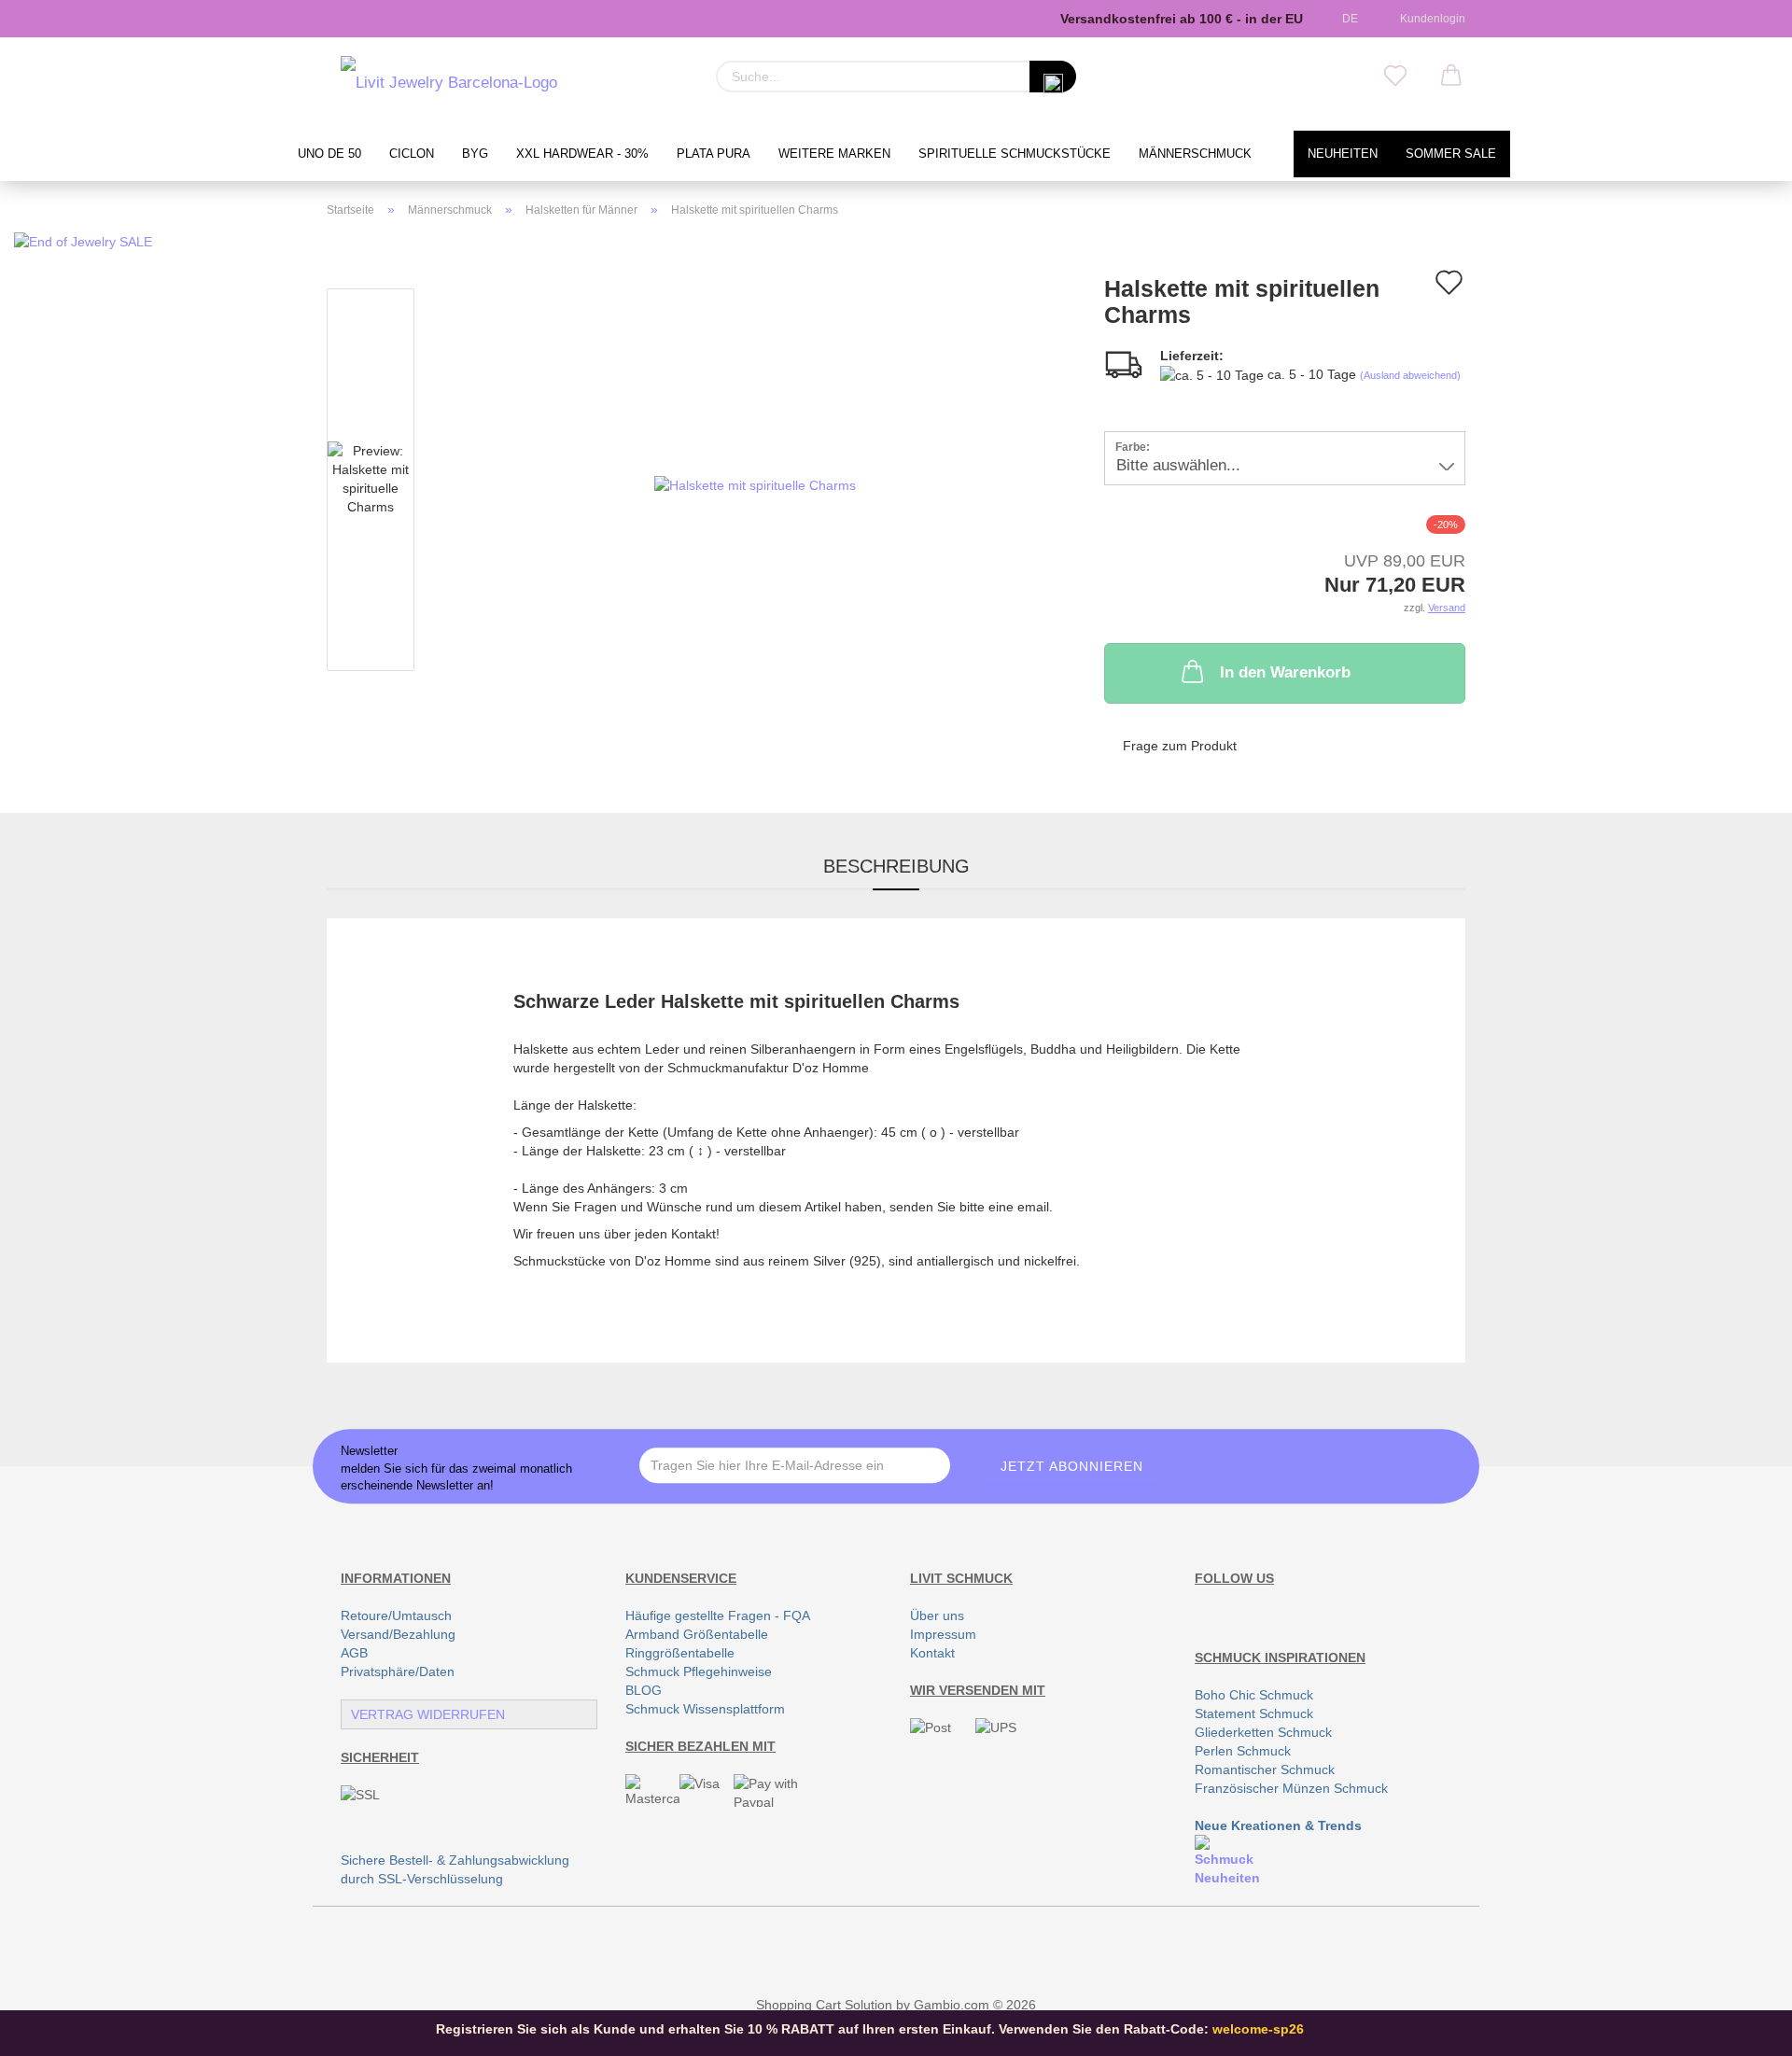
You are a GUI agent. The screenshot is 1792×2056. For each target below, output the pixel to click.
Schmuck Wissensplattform (705, 1709)
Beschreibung (896, 866)
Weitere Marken (834, 154)
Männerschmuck (1195, 154)
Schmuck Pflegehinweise (699, 1671)
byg (475, 154)
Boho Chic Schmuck (1254, 1695)
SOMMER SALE (1451, 154)
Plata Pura (714, 154)
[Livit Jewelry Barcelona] (449, 84)
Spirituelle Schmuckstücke (1015, 154)
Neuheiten (1343, 154)
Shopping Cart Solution (824, 2005)
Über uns (937, 1615)
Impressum (943, 1634)
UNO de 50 (329, 154)
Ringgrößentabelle (680, 1653)
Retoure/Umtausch (396, 1615)
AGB (354, 1653)
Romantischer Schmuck (1265, 1769)
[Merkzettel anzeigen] (1395, 77)
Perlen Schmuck (1243, 1751)
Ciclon (412, 154)
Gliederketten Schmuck (1263, 1732)
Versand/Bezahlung (398, 1634)
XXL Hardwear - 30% (582, 154)
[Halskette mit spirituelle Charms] (755, 483)
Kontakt (932, 1653)
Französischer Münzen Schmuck (1291, 1788)
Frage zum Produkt (1180, 746)
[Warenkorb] (1451, 77)
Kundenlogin (1430, 19)
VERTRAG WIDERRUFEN (428, 1714)
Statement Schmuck (1254, 1713)
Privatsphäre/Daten (398, 1671)
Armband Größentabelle (697, 1634)
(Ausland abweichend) (1410, 375)
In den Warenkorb (1285, 672)
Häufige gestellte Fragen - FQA (718, 1615)
